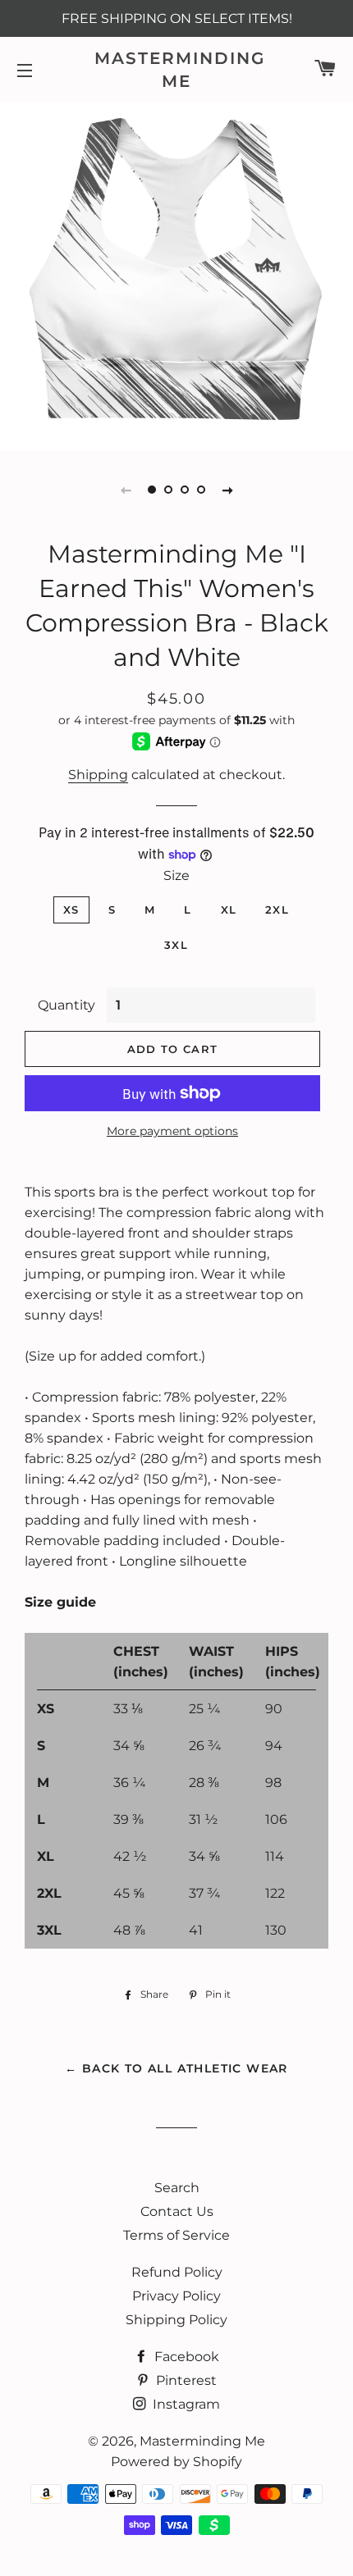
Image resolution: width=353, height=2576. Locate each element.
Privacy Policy (176, 2296)
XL (229, 910)
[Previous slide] (126, 490)
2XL (277, 910)
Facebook (185, 2357)
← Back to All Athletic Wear (176, 2068)
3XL (176, 945)
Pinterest (185, 2380)
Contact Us (177, 2211)
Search (177, 2188)
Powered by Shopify (176, 2462)
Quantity (66, 1005)
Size (176, 875)
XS (71, 910)
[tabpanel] (176, 275)
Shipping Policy (176, 2320)
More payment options (172, 1131)
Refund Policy (177, 2272)
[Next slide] (227, 490)
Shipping (98, 775)
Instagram (185, 2404)
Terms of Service (176, 2235)
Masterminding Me (176, 70)
